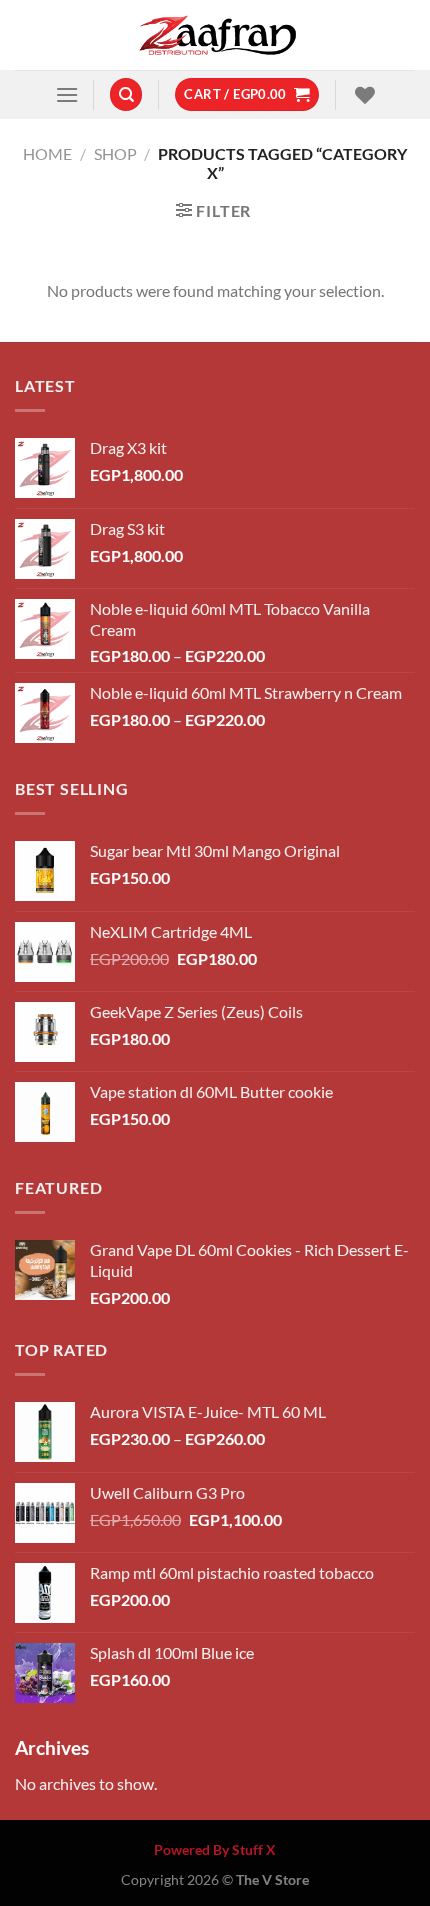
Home (47, 153)
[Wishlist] (362, 95)
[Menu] (67, 94)
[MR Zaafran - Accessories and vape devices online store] (215, 35)
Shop (115, 153)
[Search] (126, 94)
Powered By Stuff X (215, 1849)
